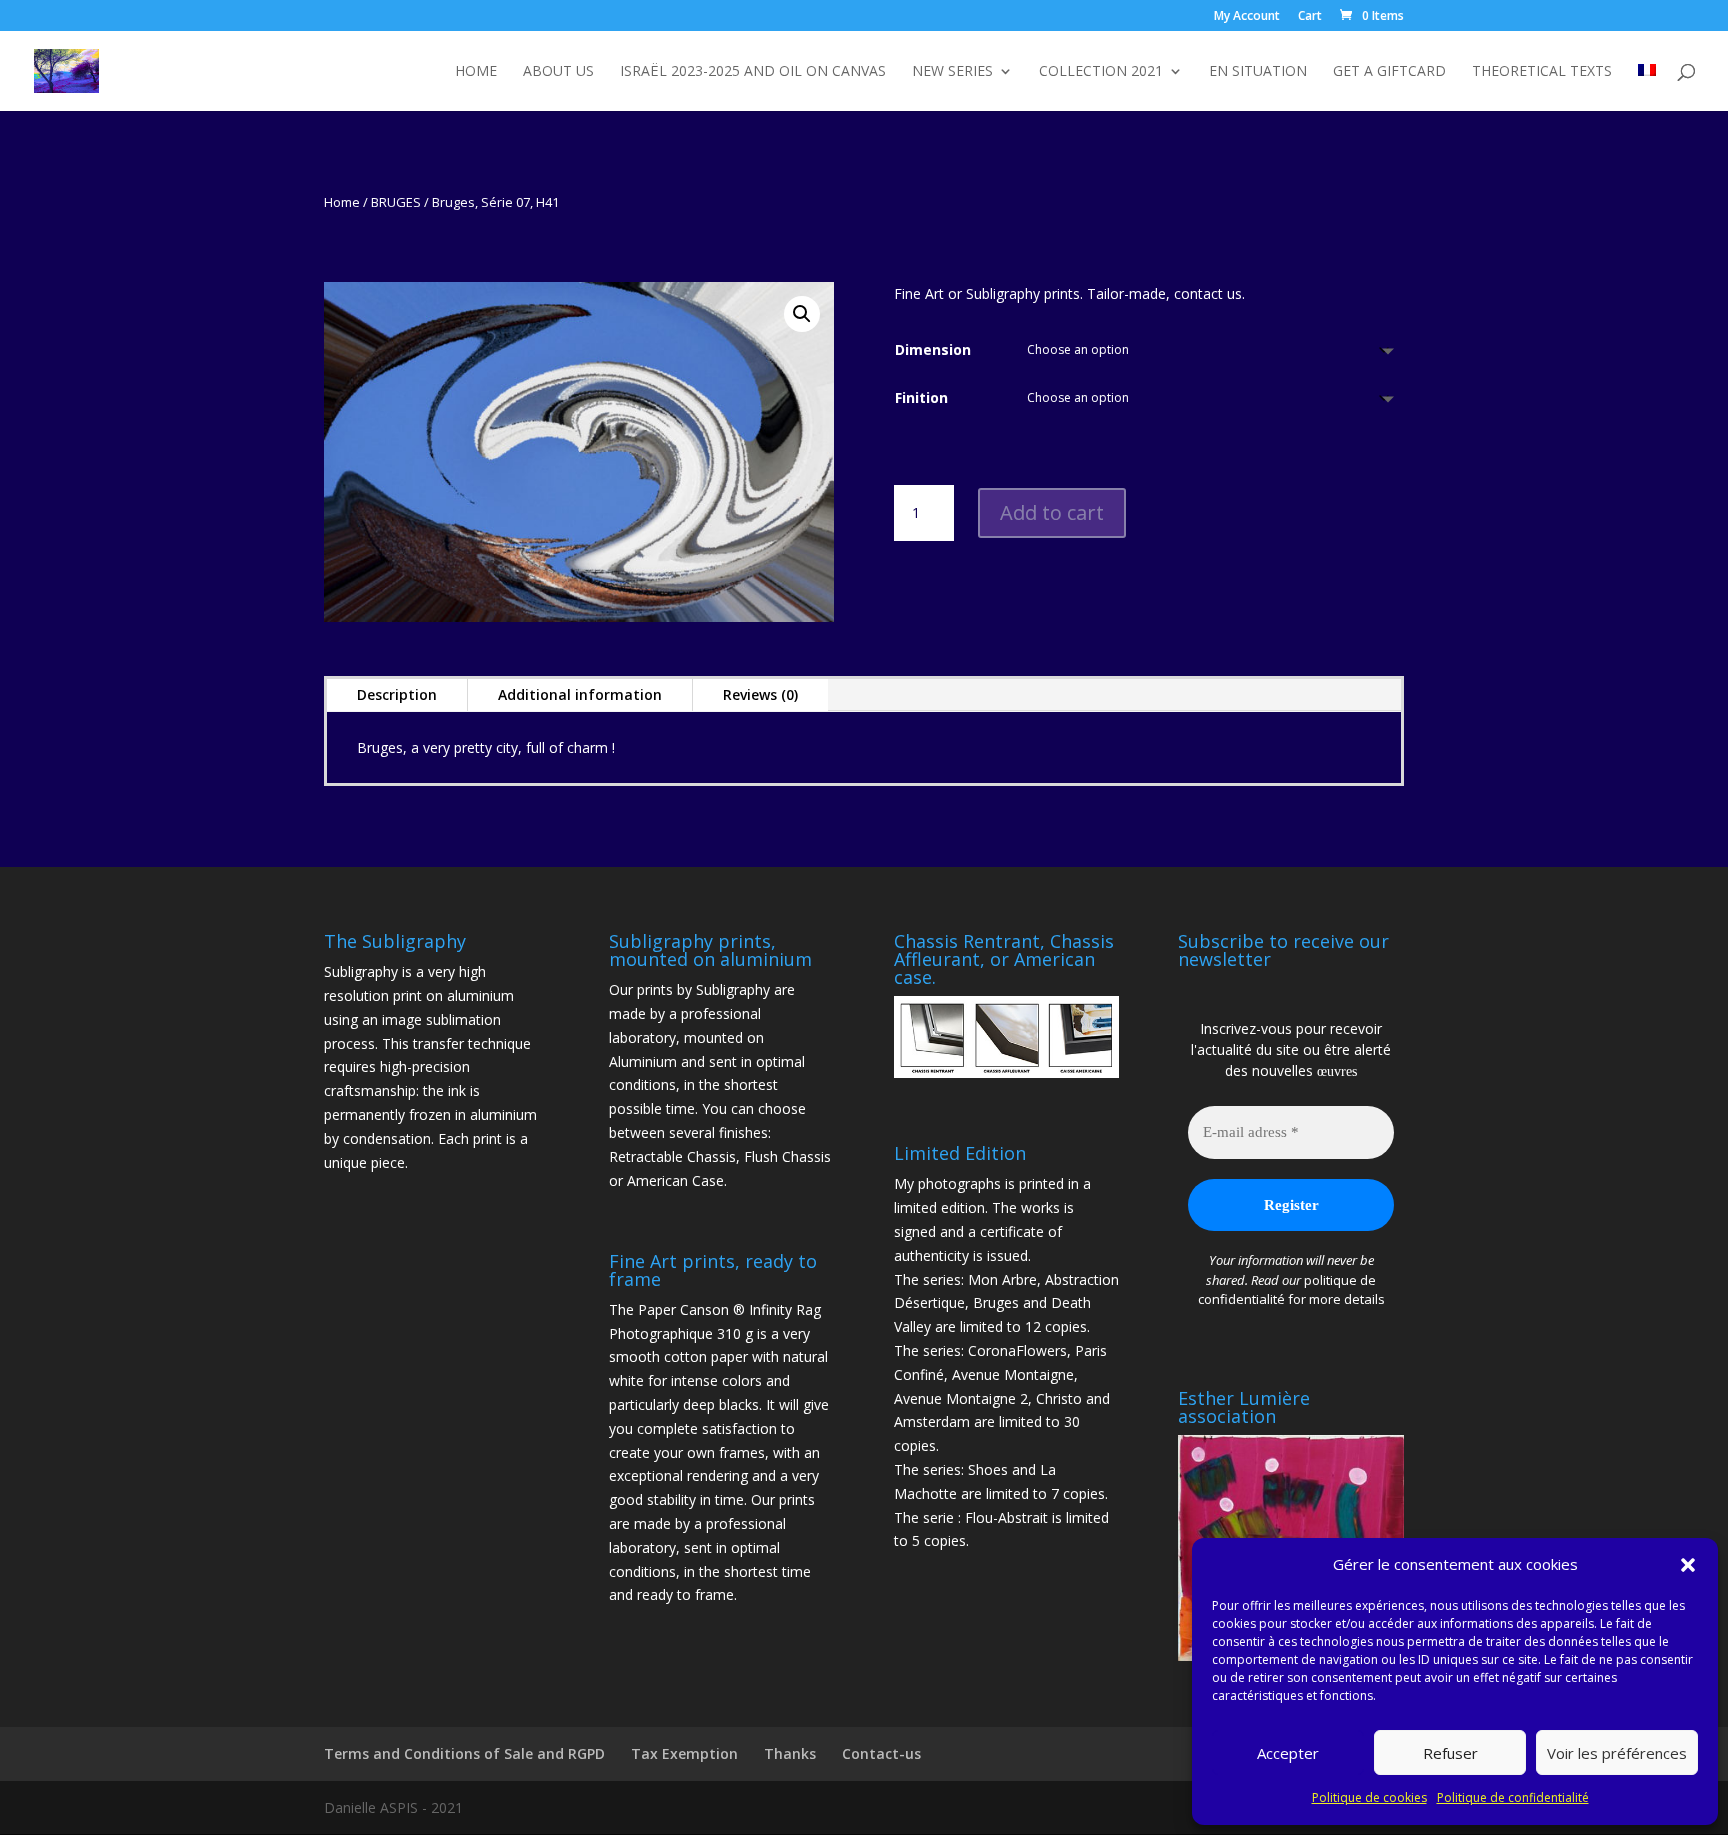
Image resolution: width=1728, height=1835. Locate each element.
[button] (1688, 1565)
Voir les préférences (1617, 1753)
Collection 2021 (1101, 72)
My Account (1247, 17)
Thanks (790, 1753)
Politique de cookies (1369, 1797)
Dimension (933, 349)
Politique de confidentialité (1513, 1797)
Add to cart (1052, 512)
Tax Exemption (684, 1753)
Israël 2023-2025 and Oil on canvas (753, 72)
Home (476, 72)
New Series (952, 72)
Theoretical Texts (1542, 72)
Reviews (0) (760, 694)
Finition (921, 397)
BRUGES (396, 202)
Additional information (580, 694)
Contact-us (881, 1753)
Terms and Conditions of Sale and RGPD (464, 1753)
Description (397, 694)
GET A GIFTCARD (1389, 72)
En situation (1258, 72)
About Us (558, 72)
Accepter (1288, 1753)
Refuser (1450, 1753)
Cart (1310, 17)
